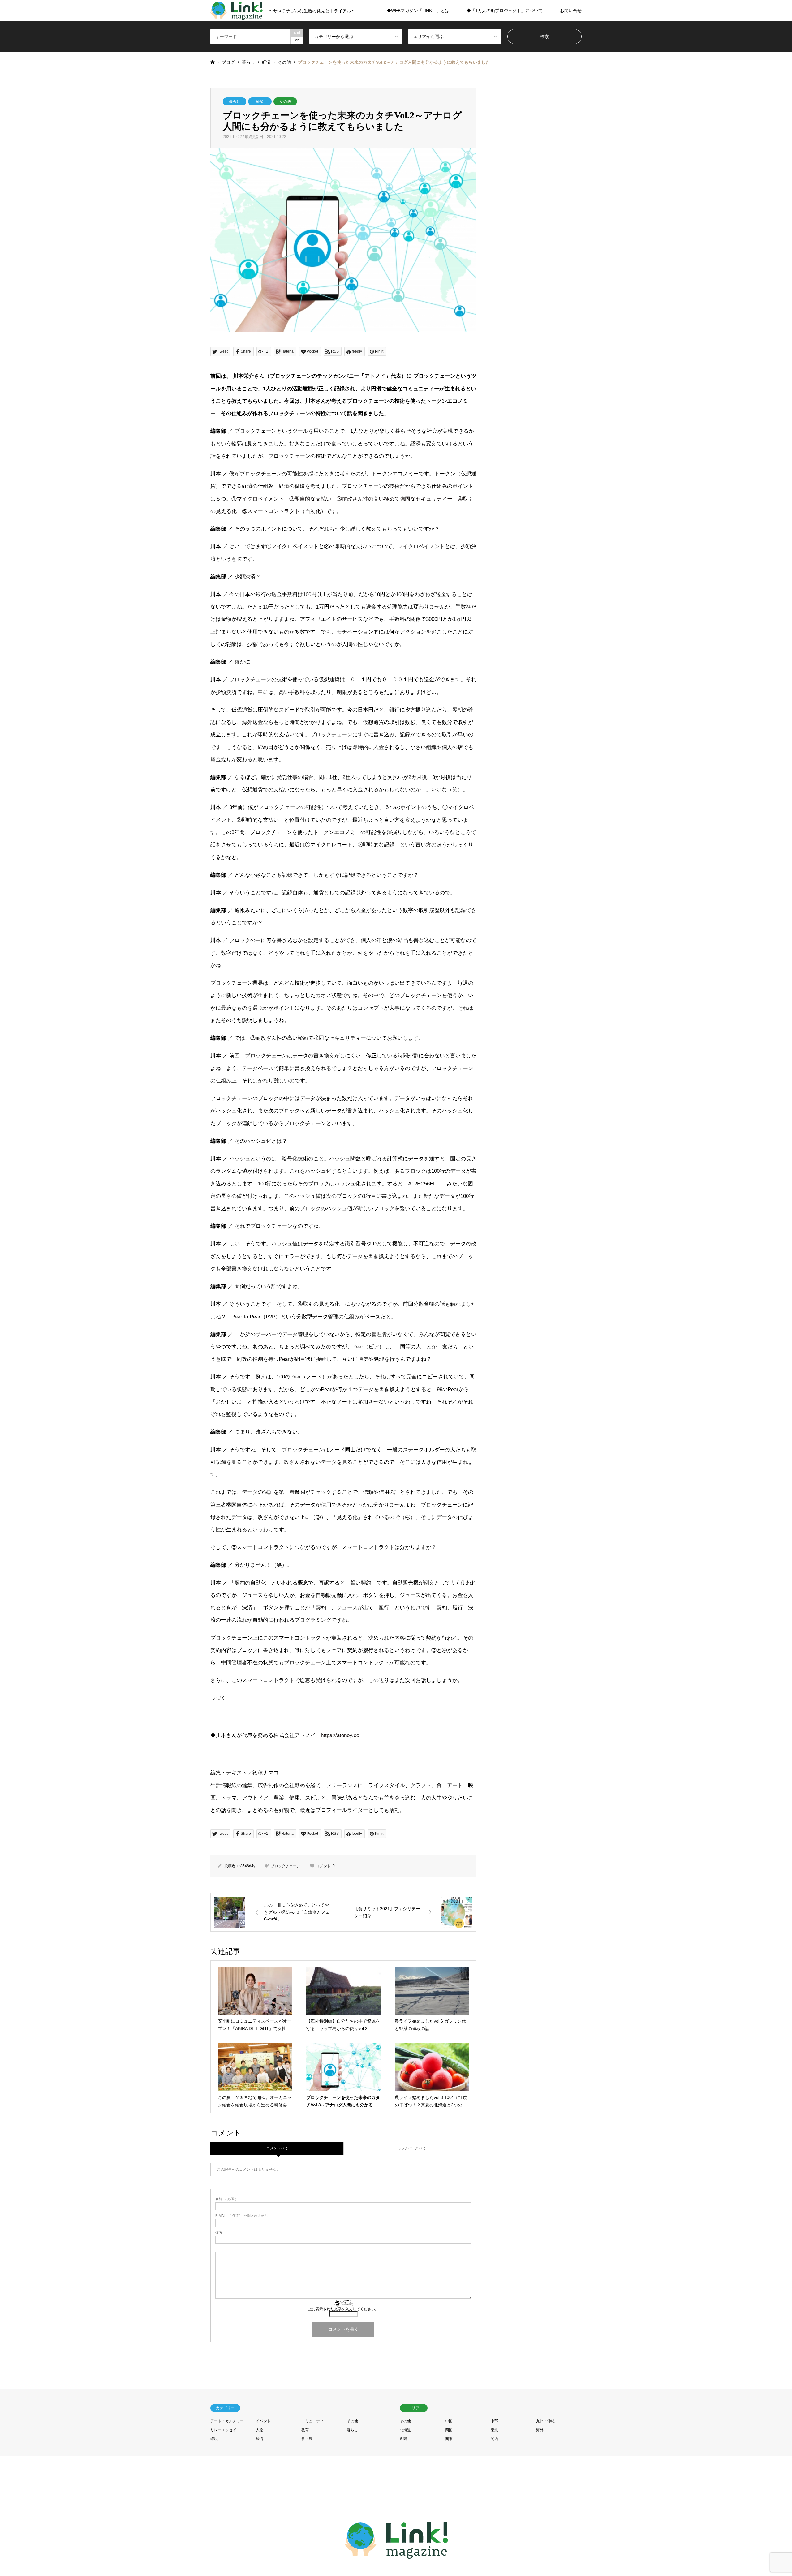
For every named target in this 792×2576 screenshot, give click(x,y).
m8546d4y (246, 1866)
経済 (260, 101)
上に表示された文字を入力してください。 (343, 2309)
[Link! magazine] (396, 2555)
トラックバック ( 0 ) (410, 2148)
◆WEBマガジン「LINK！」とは (418, 11)
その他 (285, 101)
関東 (449, 2439)
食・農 (307, 2439)
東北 (494, 2430)
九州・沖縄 (545, 2421)
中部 (494, 2421)
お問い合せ (571, 11)
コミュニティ (312, 2421)
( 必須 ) (226, 2199)
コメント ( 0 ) (277, 2148)
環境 (214, 2439)
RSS (213, 2542)
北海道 (405, 2430)
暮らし (235, 101)
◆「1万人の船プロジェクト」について (505, 11)
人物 (260, 2430)
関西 (494, 2439)
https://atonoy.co (340, 1735)
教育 (305, 2430)
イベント (263, 2421)
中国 (449, 2421)
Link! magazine (533, 2542)
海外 (540, 2430)
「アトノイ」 (375, 376)
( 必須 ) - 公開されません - (243, 2216)
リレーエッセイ (223, 2430)
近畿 (403, 2439)
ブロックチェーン (286, 1866)
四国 (449, 2430)
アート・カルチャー (227, 2421)
